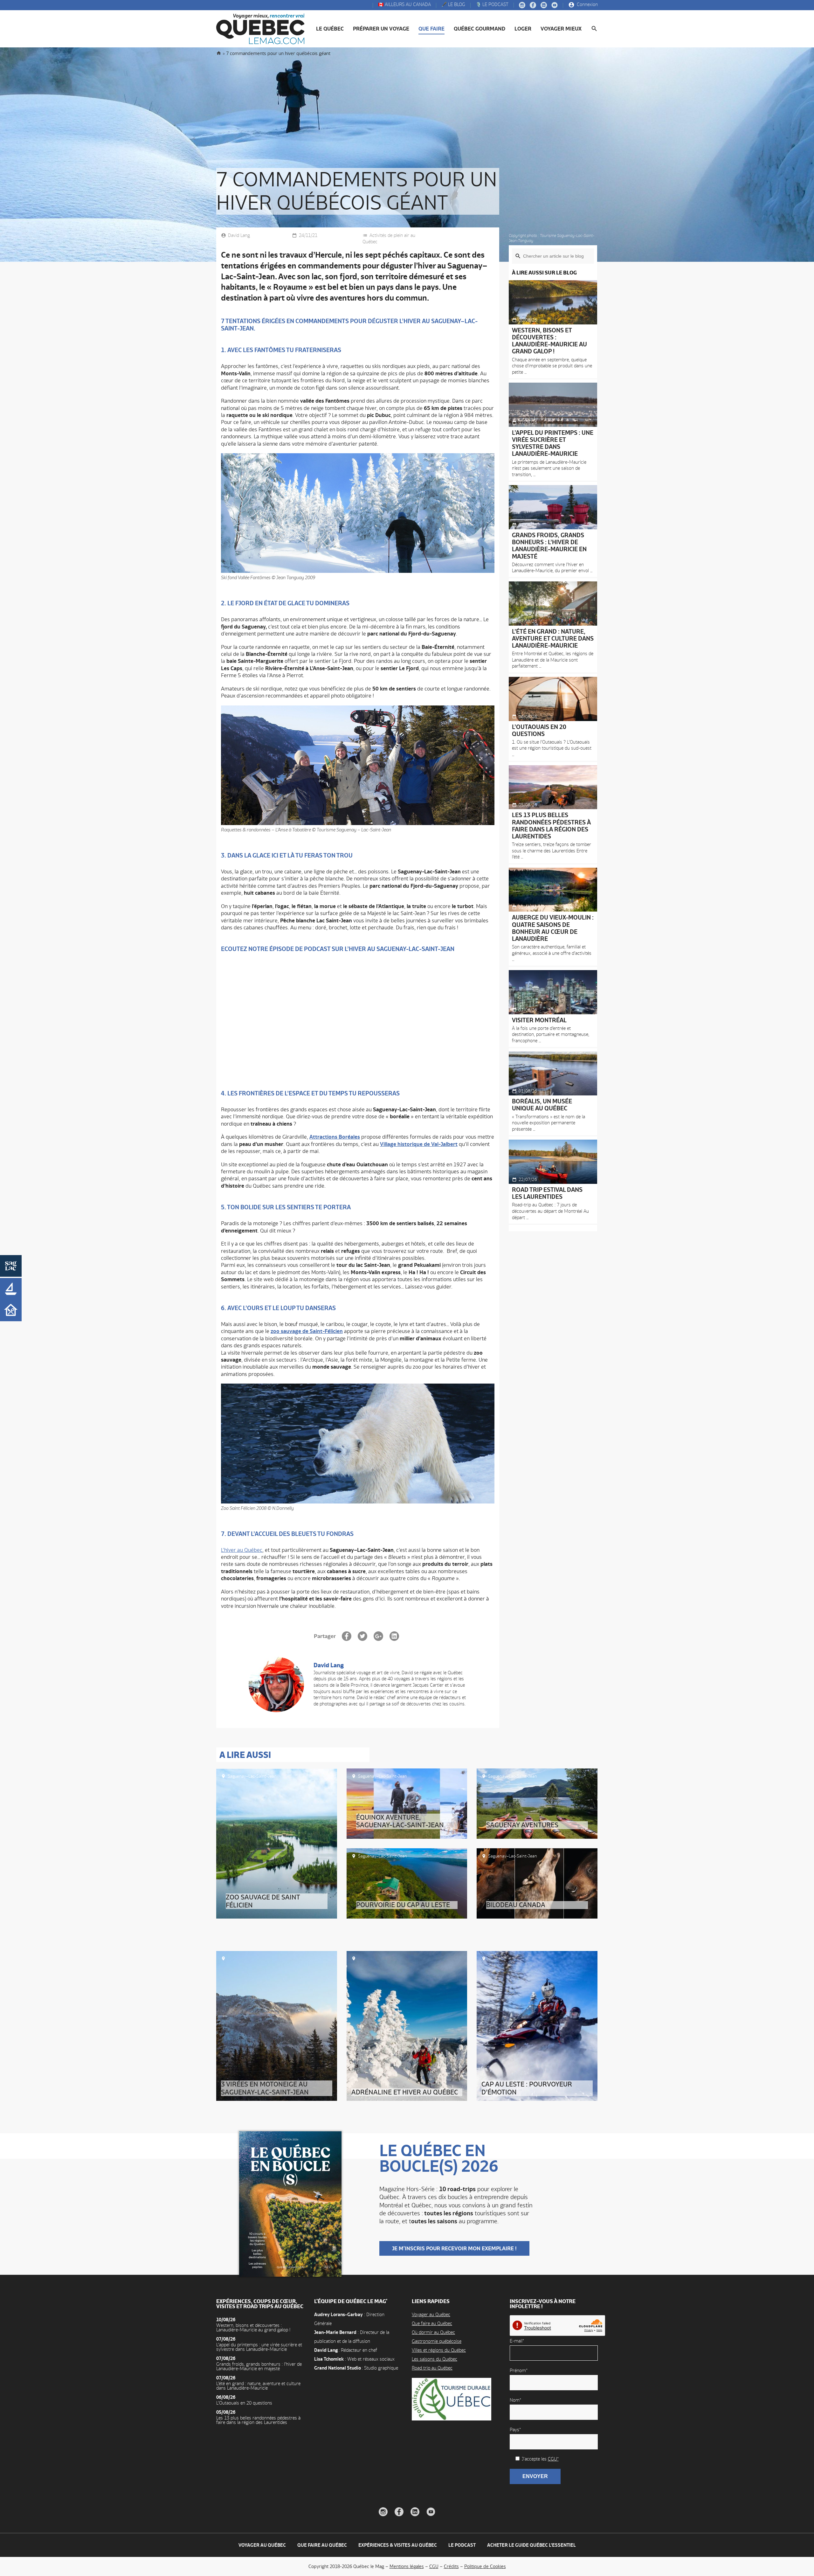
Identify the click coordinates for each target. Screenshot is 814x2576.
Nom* (515, 2400)
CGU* (553, 2459)
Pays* (515, 2430)
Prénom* (519, 2370)
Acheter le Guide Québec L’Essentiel (531, 2545)
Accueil (219, 53)
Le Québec (330, 29)
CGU (434, 2566)
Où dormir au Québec (433, 2332)
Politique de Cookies (485, 2566)
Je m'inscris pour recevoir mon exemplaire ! (454, 2248)
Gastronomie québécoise (437, 2341)
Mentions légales (407, 2566)
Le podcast (462, 2545)
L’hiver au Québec (242, 1550)
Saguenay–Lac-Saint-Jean (252, 1776)
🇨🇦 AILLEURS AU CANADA (404, 5)
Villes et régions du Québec (439, 2350)
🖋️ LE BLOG (453, 5)
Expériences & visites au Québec (398, 2545)
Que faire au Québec (432, 2323)
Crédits (451, 2566)
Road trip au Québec (432, 2368)
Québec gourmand (479, 29)
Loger (523, 29)
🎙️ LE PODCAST (491, 5)
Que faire (431, 29)
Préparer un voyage (381, 29)
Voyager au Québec (431, 2314)
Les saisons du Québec (435, 2359)
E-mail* (517, 2341)
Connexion (587, 5)
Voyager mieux (561, 29)
